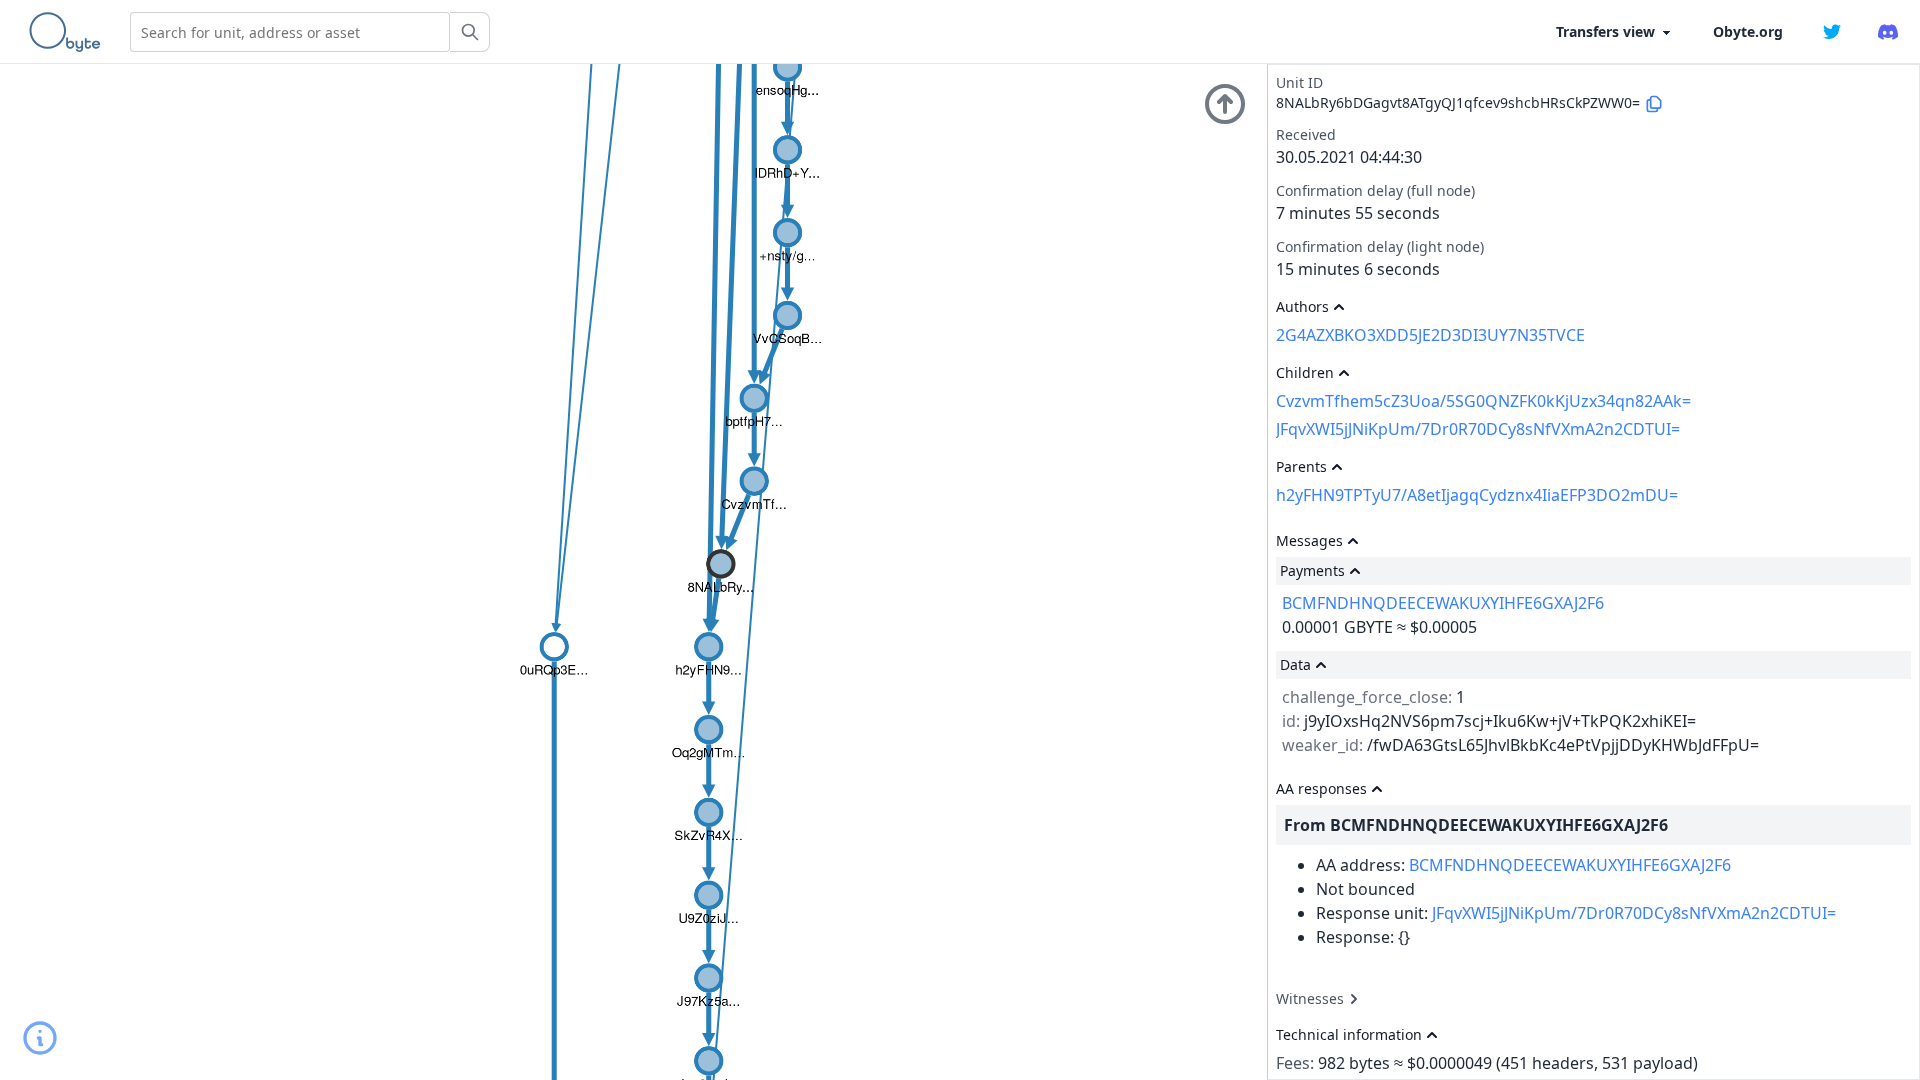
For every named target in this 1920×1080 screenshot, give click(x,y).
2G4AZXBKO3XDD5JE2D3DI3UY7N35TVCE (1430, 335)
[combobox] (290, 32)
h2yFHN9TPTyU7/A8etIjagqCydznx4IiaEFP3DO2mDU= (1477, 495)
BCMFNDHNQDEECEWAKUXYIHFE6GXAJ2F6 (1443, 603)
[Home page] (69, 32)
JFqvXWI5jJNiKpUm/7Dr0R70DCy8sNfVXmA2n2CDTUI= (1478, 429)
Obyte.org (1748, 31)
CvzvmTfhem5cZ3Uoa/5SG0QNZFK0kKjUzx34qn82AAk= (1483, 401)
